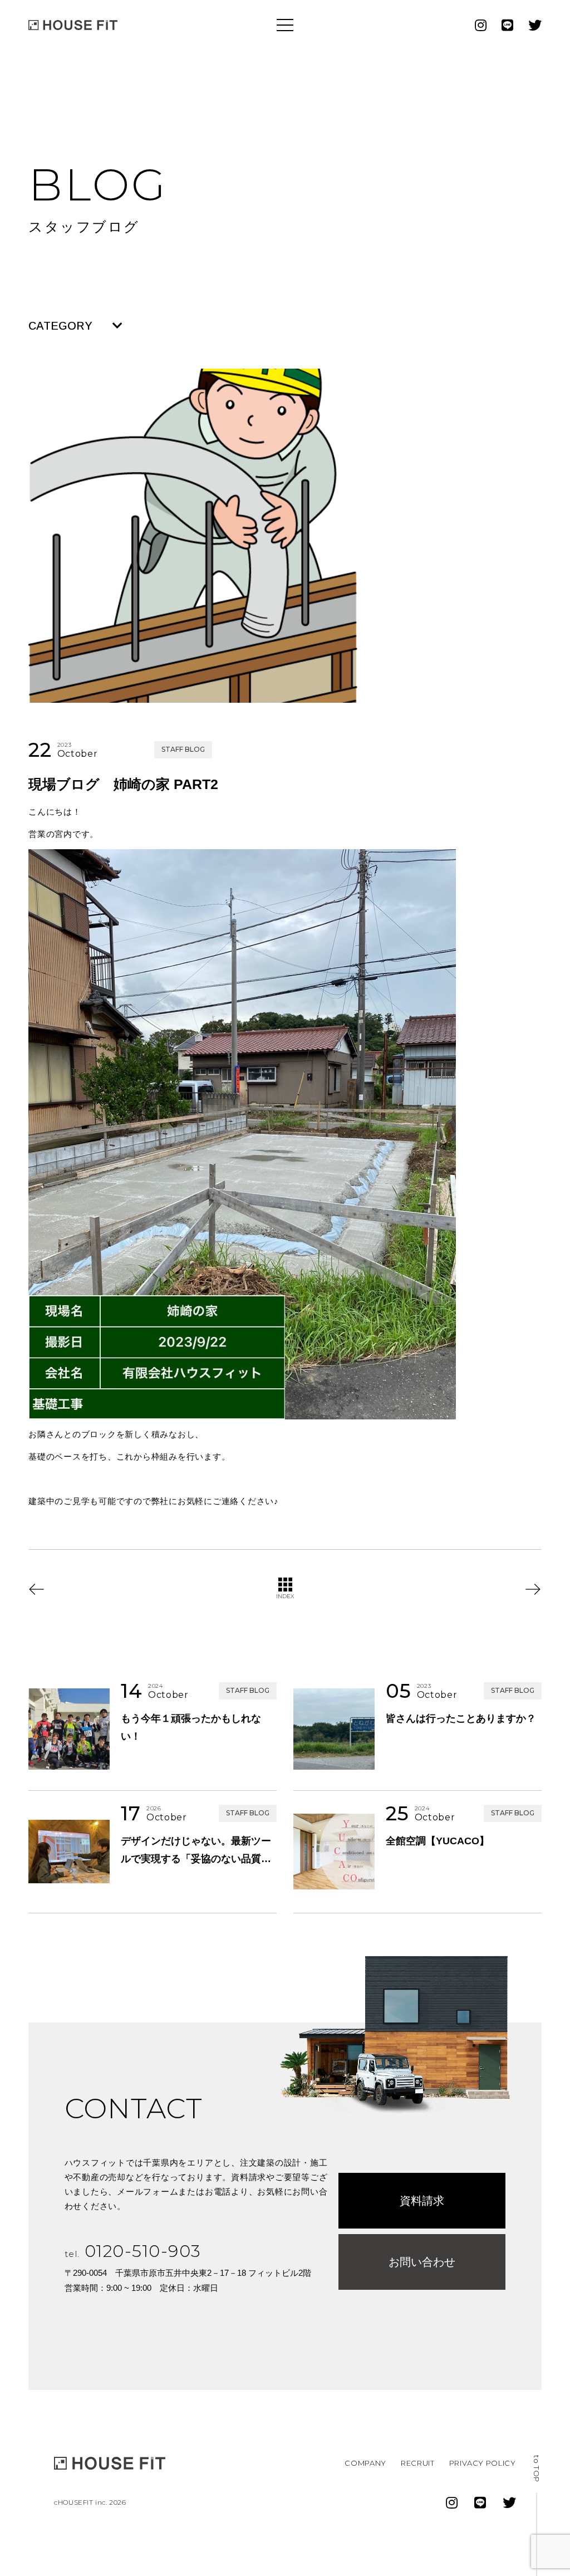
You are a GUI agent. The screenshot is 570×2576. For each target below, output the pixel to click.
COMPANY (365, 2463)
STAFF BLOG (183, 749)
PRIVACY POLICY (483, 2463)
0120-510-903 (133, 2251)
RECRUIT (418, 2463)
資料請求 (422, 2201)
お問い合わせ (422, 2262)
